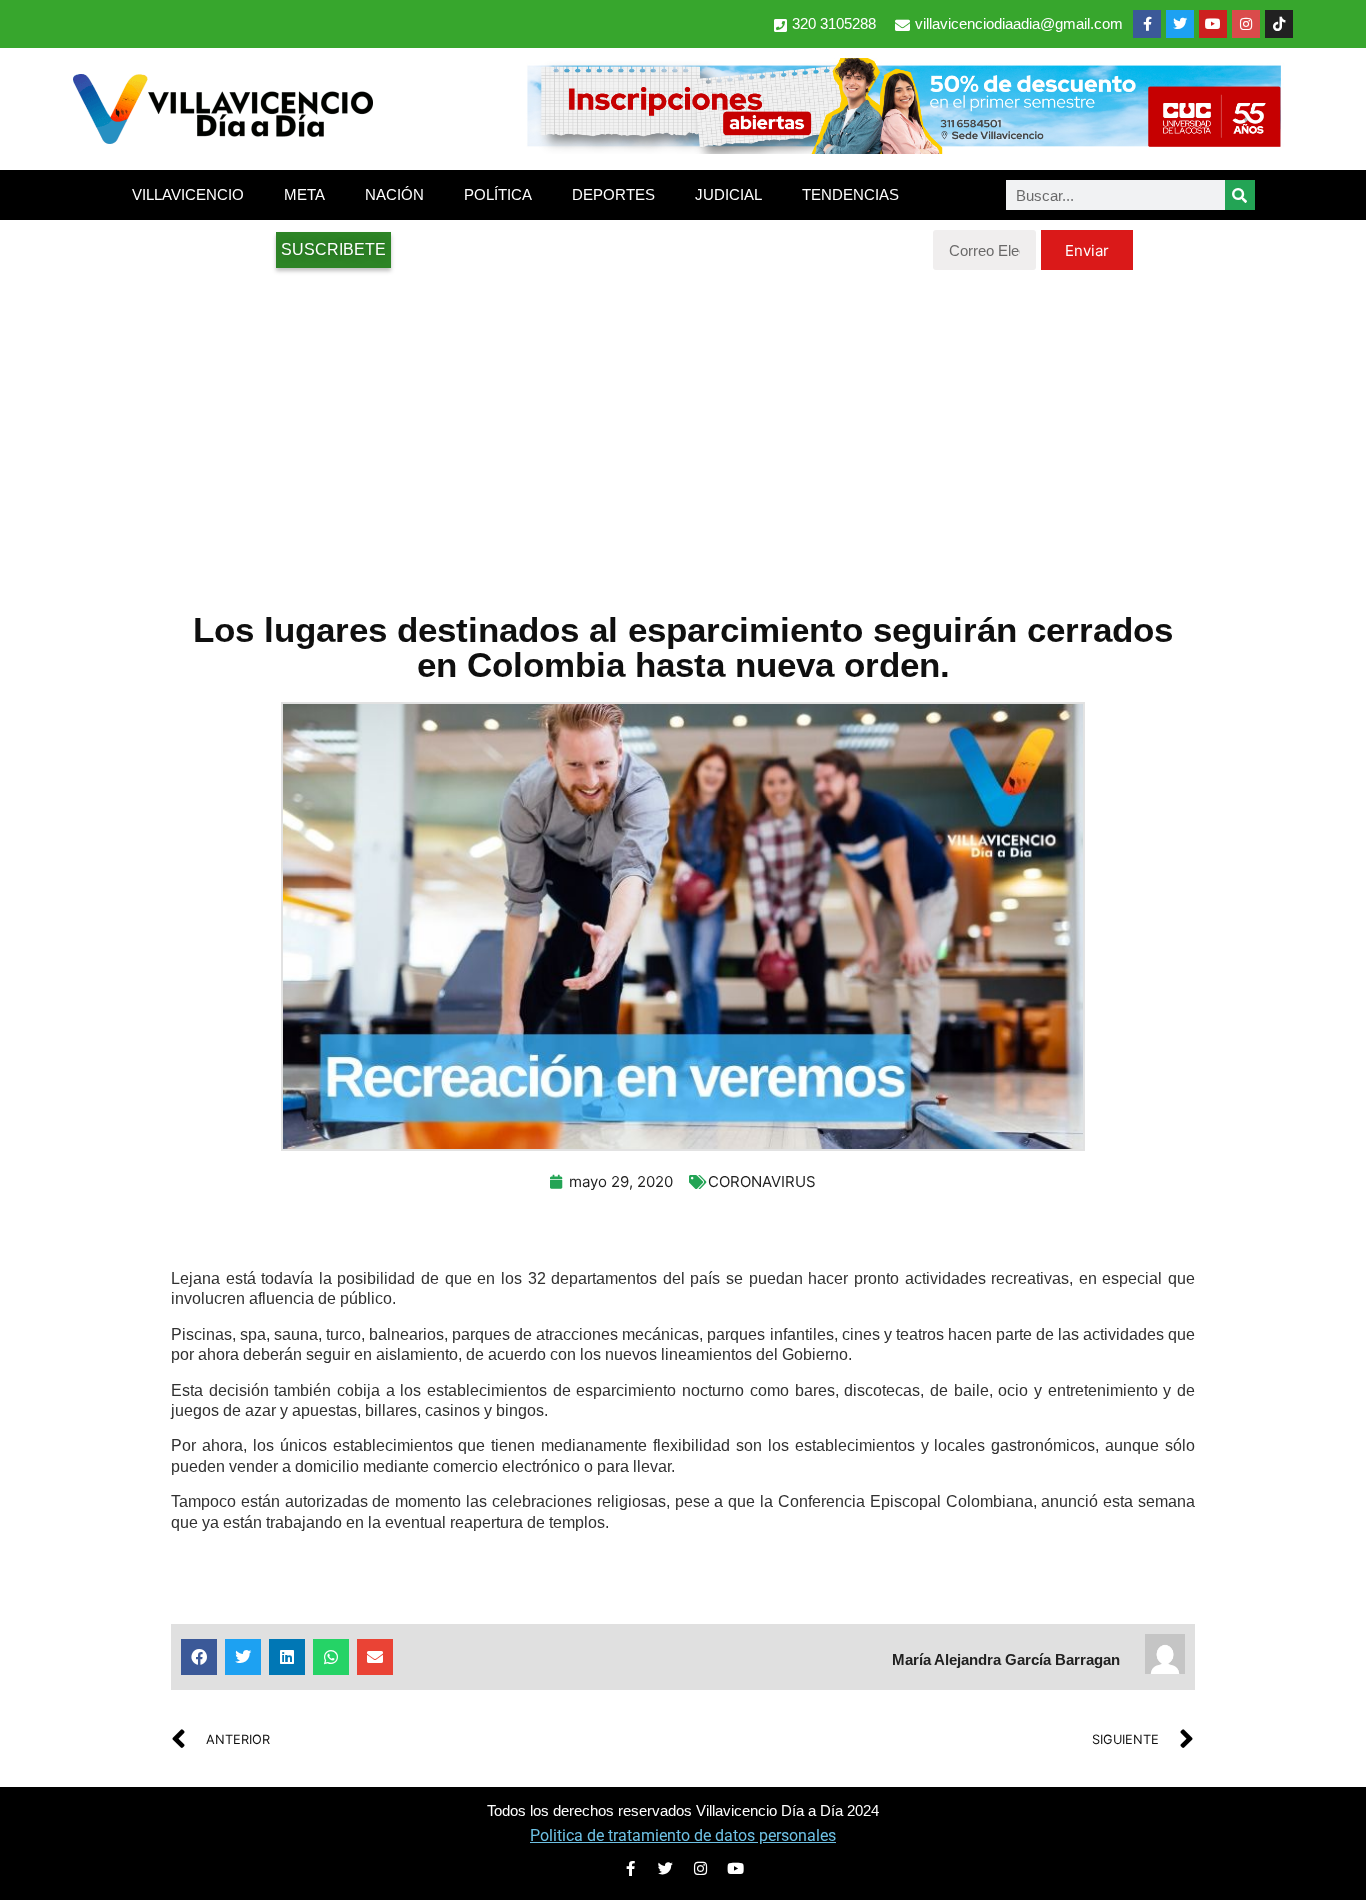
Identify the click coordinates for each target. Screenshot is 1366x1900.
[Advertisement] (683, 430)
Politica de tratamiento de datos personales (683, 1835)
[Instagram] (1246, 24)
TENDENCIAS (850, 194)
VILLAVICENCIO (188, 194)
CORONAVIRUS (762, 1181)
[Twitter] (1180, 24)
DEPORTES (613, 194)
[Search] (1240, 195)
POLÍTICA (498, 194)
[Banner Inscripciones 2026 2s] (903, 148)
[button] (199, 1657)
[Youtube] (1213, 24)
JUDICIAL (728, 194)
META (304, 194)
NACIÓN (394, 194)
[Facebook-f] (1147, 24)
